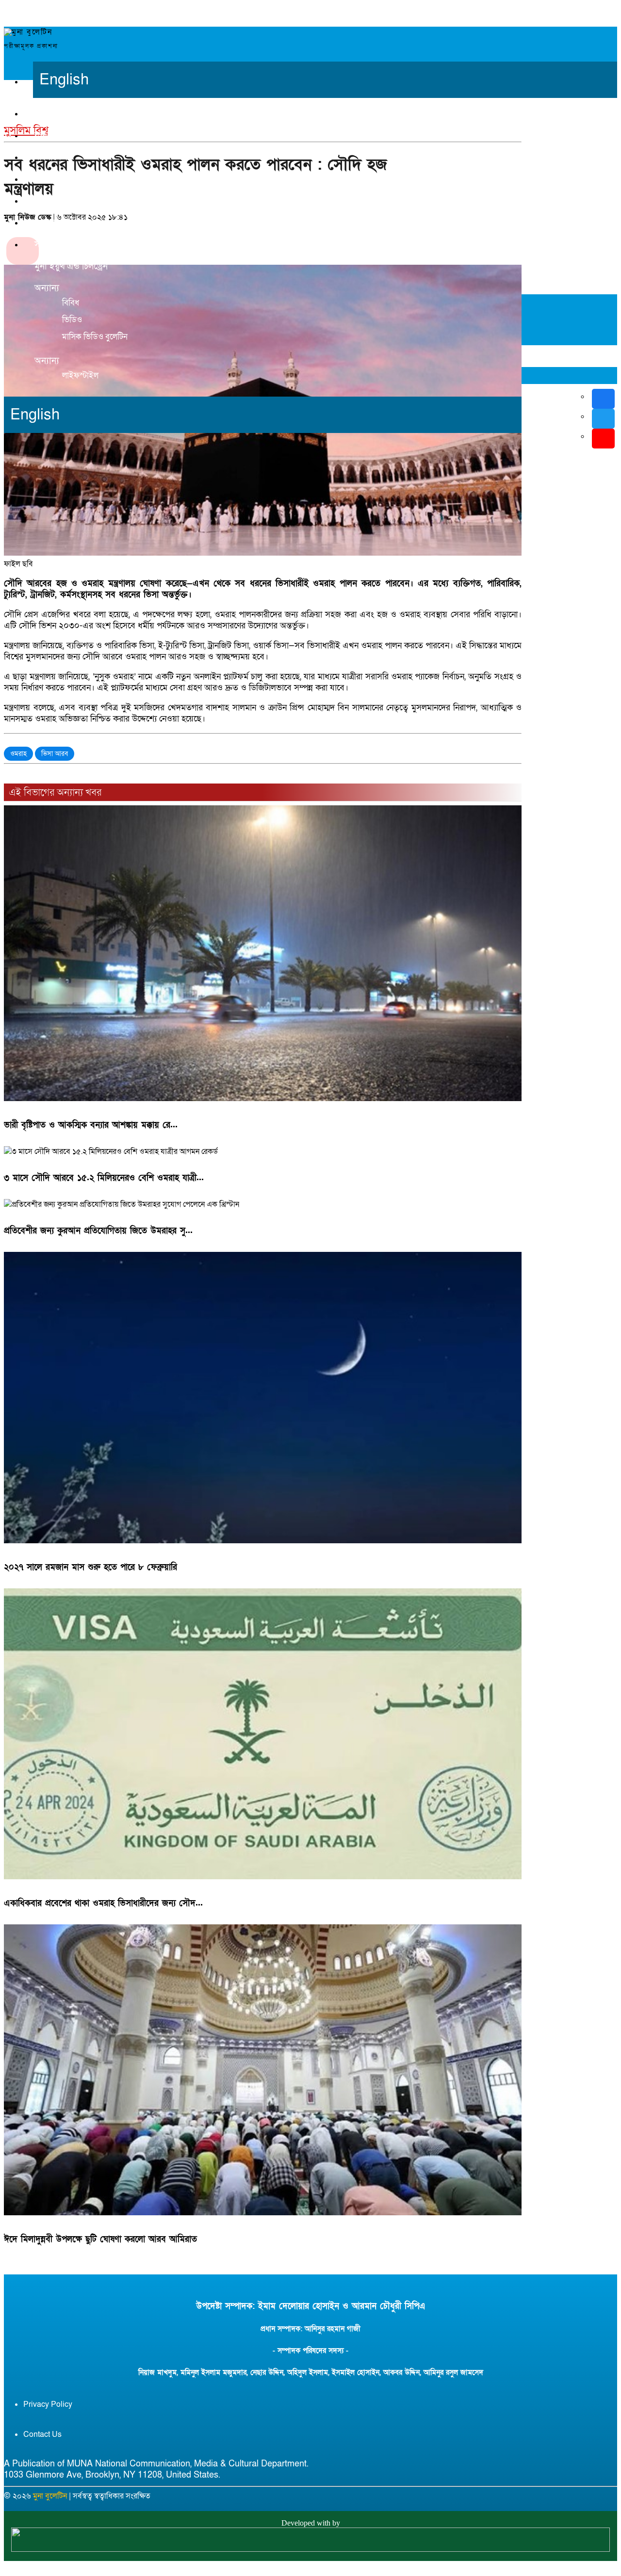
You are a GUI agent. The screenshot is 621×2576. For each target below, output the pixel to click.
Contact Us (42, 2434)
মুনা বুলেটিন (50, 2496)
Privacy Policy (48, 2404)
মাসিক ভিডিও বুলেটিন (95, 337)
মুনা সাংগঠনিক (59, 223)
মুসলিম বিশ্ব (54, 201)
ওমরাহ (18, 754)
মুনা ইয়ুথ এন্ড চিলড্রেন (71, 266)
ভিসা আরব (55, 754)
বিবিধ (71, 303)
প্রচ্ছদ (44, 114)
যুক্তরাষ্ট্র (47, 136)
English (64, 80)
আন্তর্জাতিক (53, 179)
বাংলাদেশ (51, 157)
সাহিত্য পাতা (56, 245)
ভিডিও (72, 320)
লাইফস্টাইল (80, 376)
